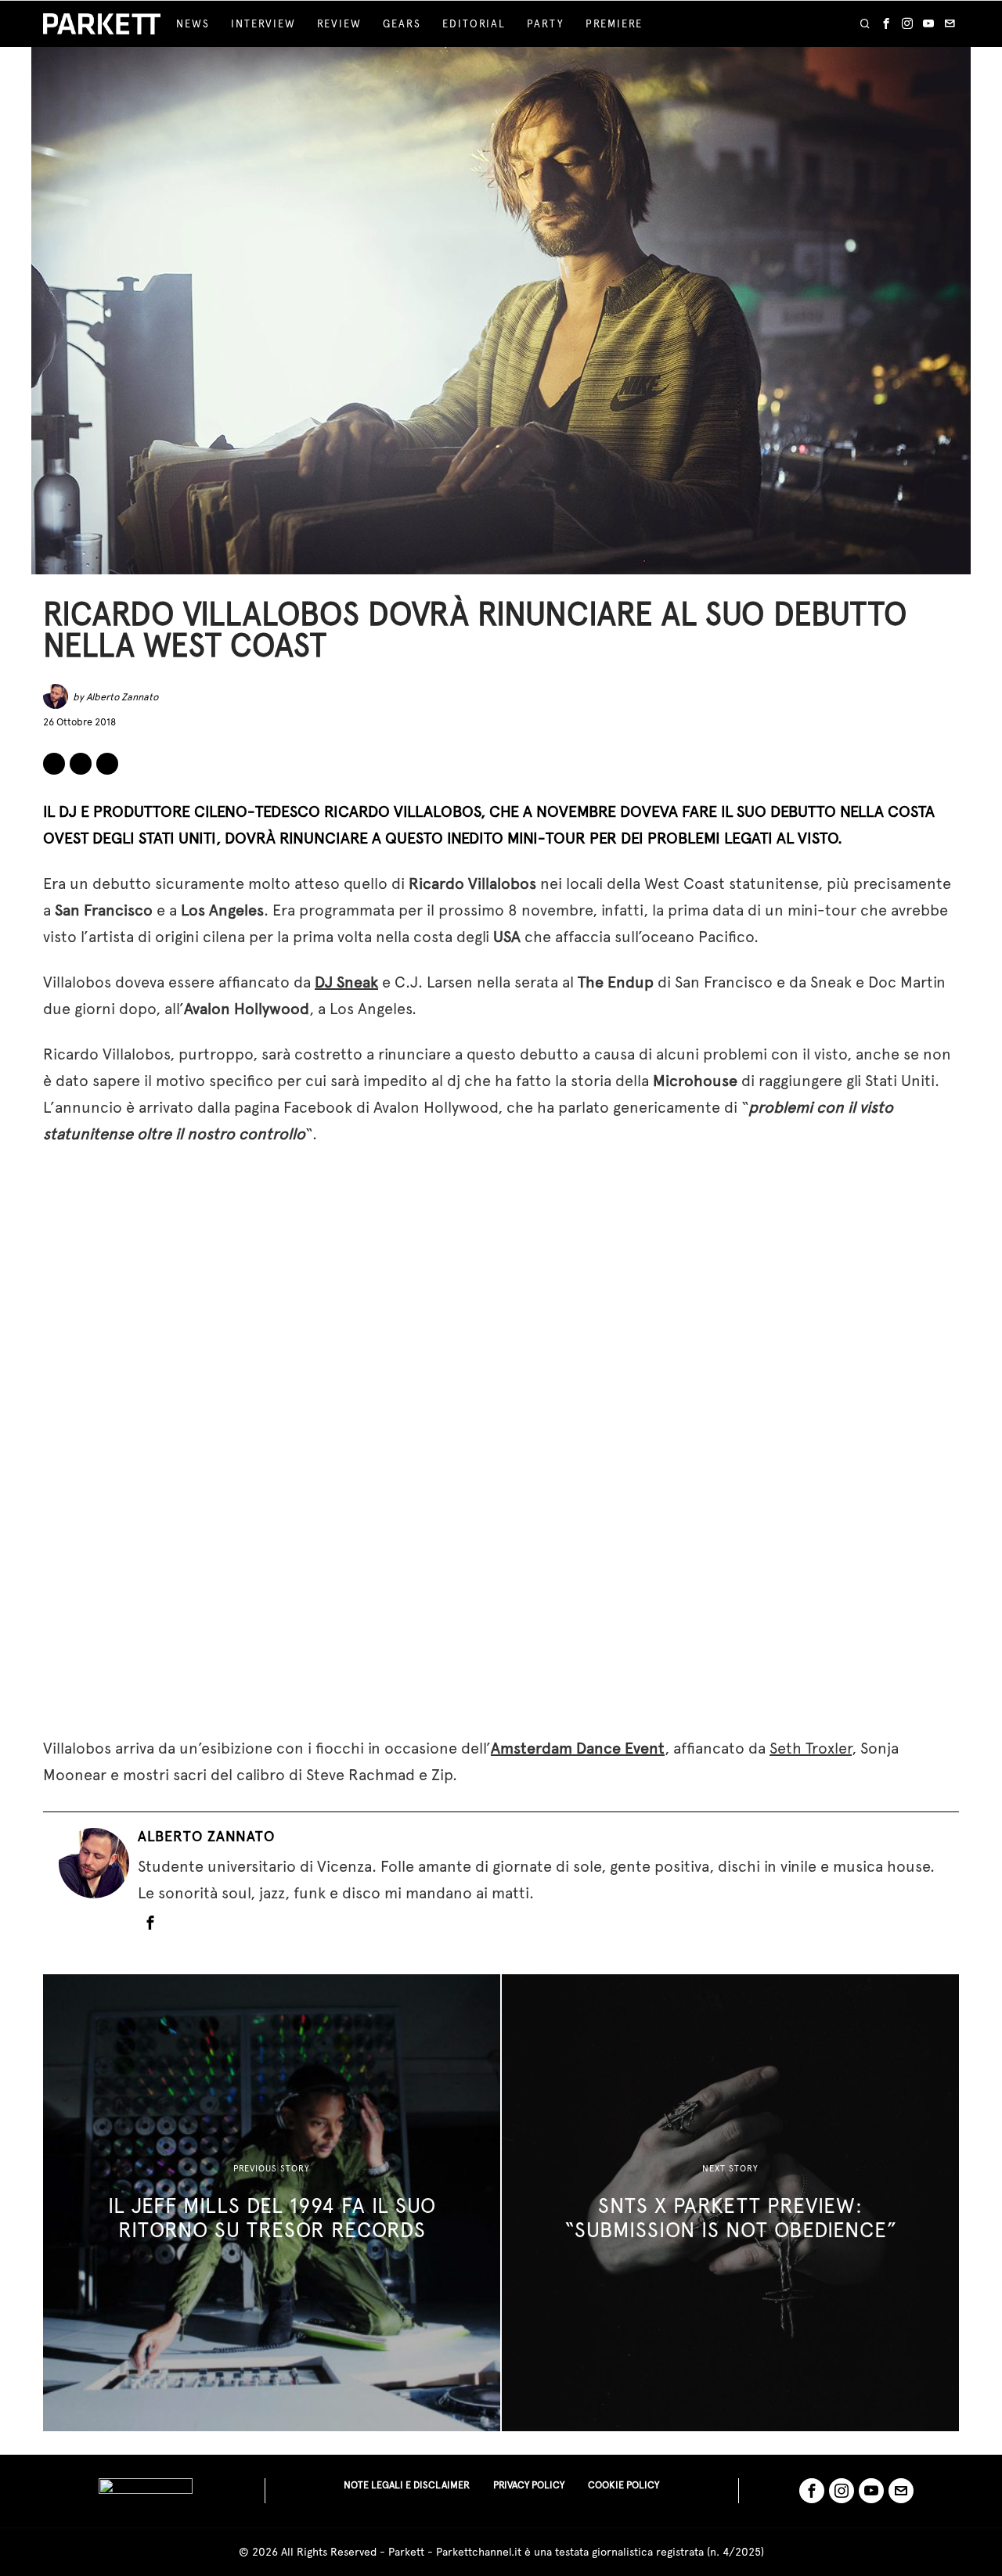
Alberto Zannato (122, 697)
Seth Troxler (811, 1748)
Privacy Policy (529, 2485)
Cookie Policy (624, 2485)
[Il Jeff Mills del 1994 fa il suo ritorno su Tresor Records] (272, 2203)
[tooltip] (886, 24)
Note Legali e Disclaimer (407, 2485)
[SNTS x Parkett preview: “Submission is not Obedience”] (730, 2203)
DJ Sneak (346, 982)
